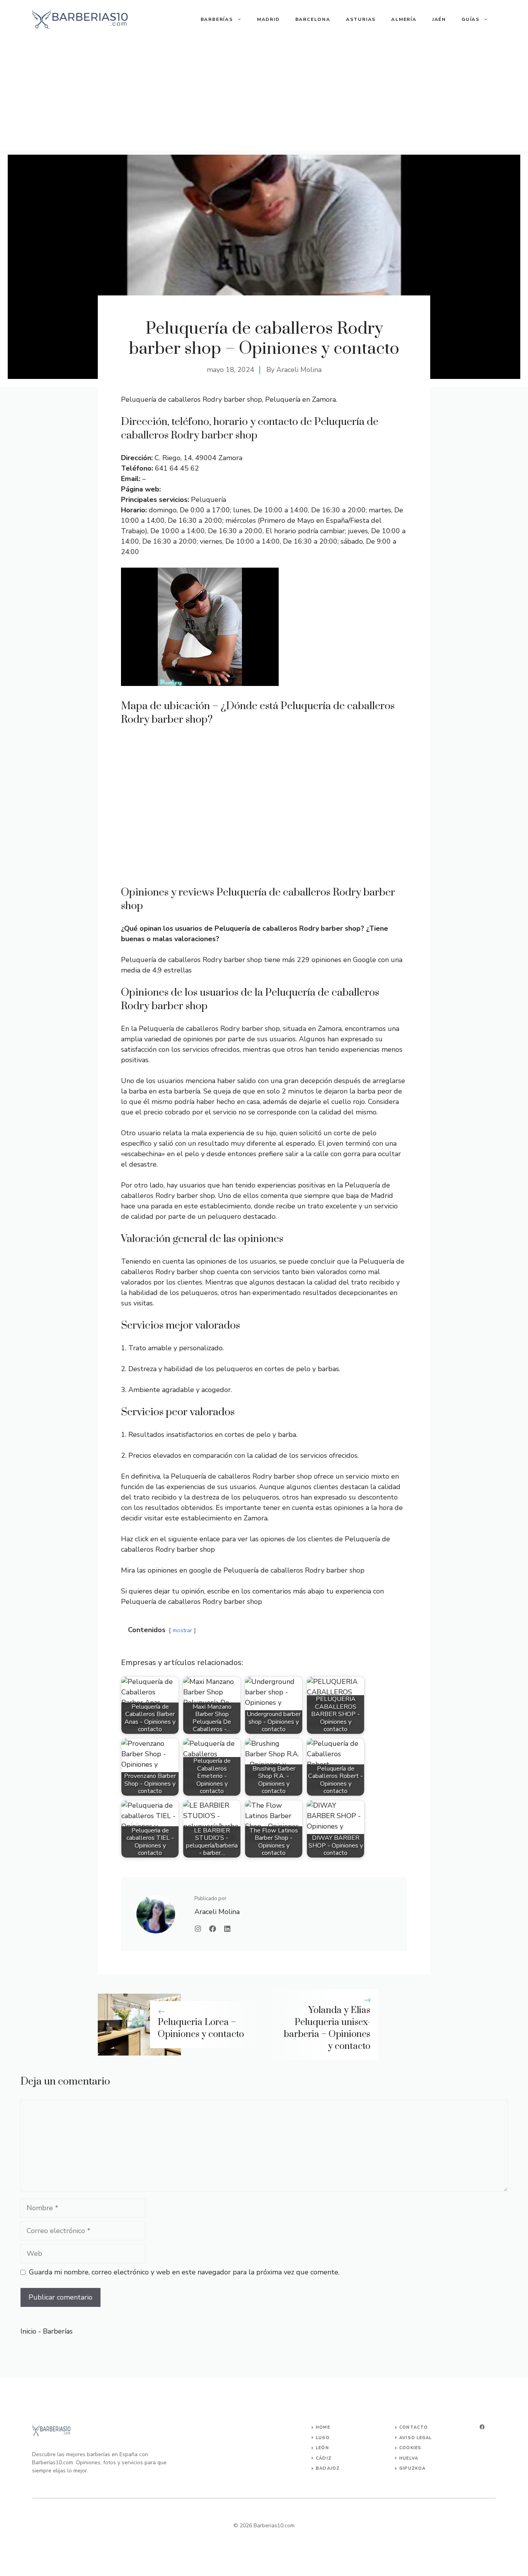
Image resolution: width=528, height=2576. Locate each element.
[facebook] (482, 2427)
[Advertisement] (264, 97)
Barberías (217, 19)
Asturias (361, 19)
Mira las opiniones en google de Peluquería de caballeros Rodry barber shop (243, 1570)
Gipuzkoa (412, 2468)
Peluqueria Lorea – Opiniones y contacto (201, 2028)
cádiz (324, 2458)
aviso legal (416, 2438)
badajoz (328, 2468)
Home (323, 2427)
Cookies (410, 2448)
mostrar (182, 1630)
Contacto (414, 2427)
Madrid (268, 19)
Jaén (439, 19)
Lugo (323, 2438)
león (322, 2448)
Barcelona (313, 19)
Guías (471, 19)
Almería (404, 19)
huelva (409, 2458)
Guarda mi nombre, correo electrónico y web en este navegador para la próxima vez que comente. (184, 2272)
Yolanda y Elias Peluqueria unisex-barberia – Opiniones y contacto (327, 2028)
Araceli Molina (299, 370)
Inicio (28, 2331)
